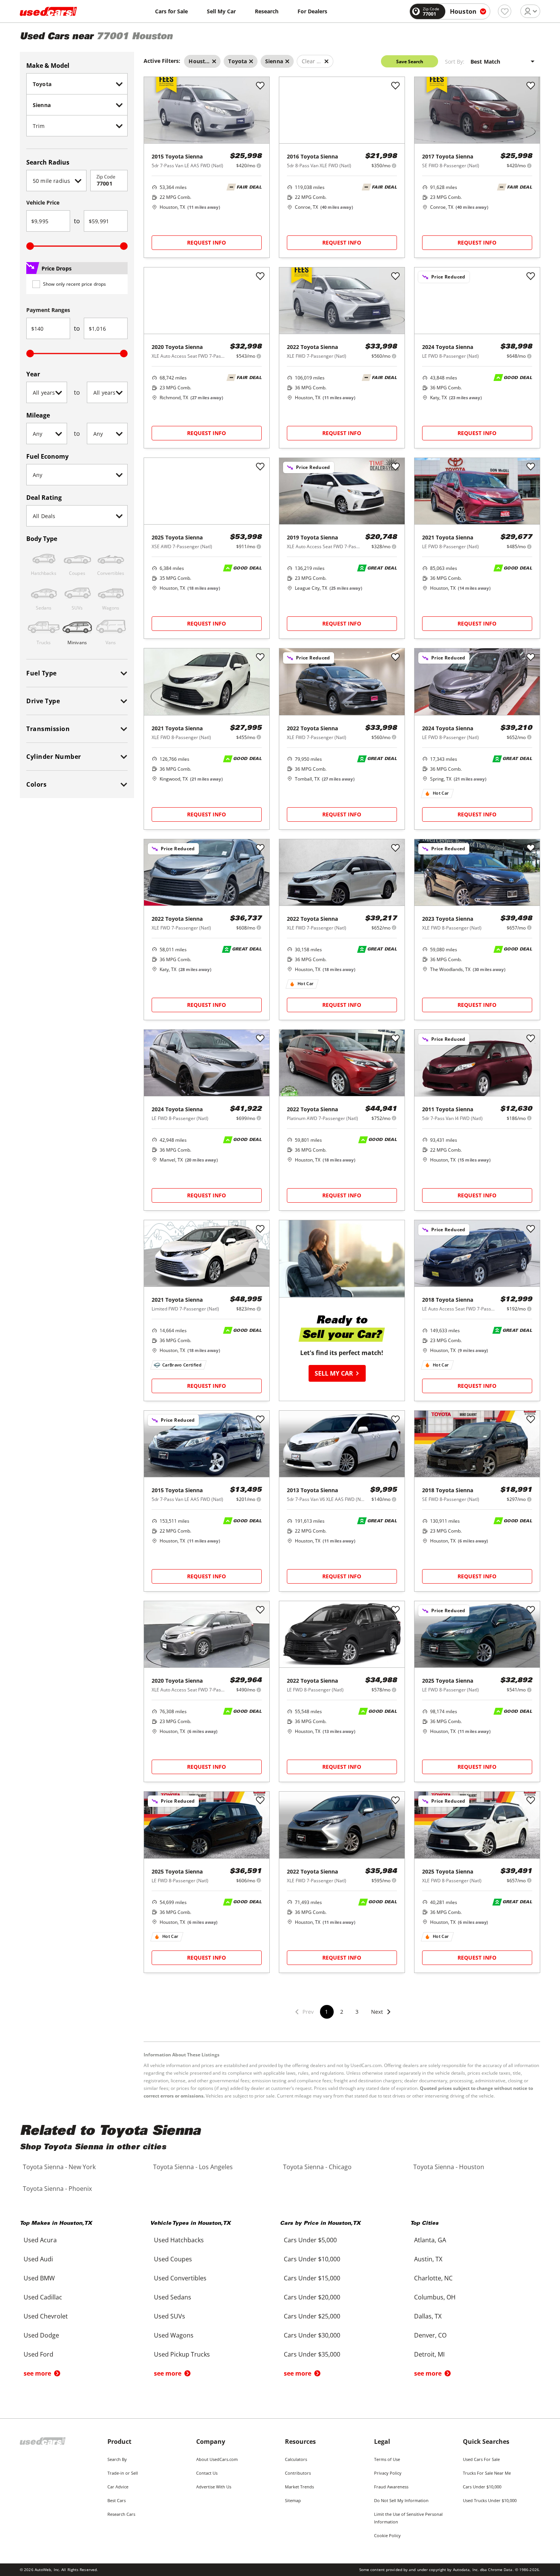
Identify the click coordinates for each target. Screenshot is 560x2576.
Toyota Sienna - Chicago (317, 2167)
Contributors (298, 2473)
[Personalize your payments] (259, 166)
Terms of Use (387, 2459)
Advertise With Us (214, 2487)
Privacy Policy (388, 2473)
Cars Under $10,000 (482, 2487)
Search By (117, 2459)
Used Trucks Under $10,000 (490, 2500)
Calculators (296, 2459)
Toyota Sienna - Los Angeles (193, 2167)
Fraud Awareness (391, 2487)
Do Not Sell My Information (401, 2500)
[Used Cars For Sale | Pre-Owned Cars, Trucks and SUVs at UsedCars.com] (48, 11)
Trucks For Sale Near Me (487, 2473)
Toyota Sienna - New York (59, 2167)
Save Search (410, 62)
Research (267, 11)
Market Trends (299, 2487)
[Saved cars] (505, 11)
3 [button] (357, 2012)
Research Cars (121, 2514)
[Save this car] (260, 86)
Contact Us (207, 2473)
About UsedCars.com (217, 2459)
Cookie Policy (387, 2535)
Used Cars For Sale (481, 2459)
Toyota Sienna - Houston (449, 2167)
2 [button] (342, 2012)
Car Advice (118, 2487)
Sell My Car (221, 11)
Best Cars (117, 2500)
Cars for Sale (171, 11)
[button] (381, 2017)
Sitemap (293, 2500)
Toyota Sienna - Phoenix (57, 2189)
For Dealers (312, 11)
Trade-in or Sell (123, 2473)
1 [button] (326, 2012)
